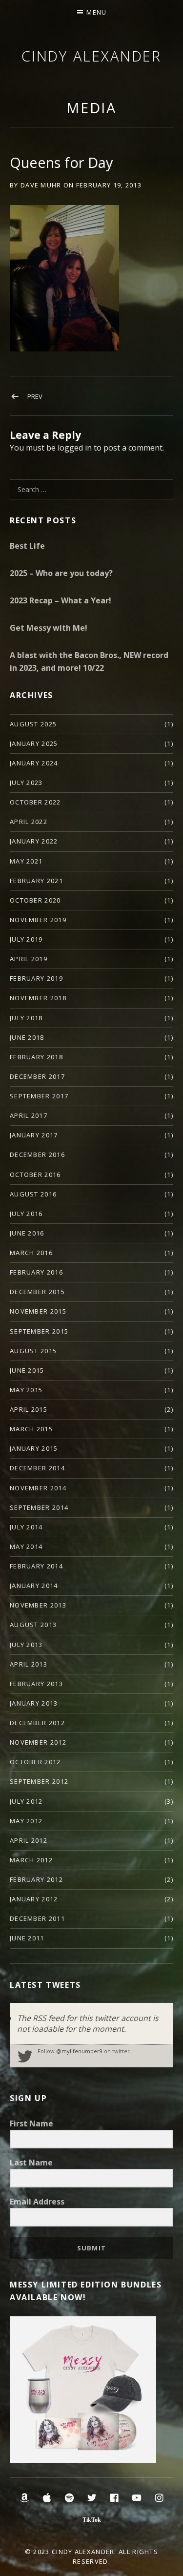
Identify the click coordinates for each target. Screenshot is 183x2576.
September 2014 (39, 1507)
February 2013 (36, 1684)
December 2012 (37, 1723)
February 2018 (36, 1057)
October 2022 (35, 802)
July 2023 (26, 783)
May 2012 (26, 1821)
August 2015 (33, 1351)
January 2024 (34, 763)
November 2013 (38, 1605)
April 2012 (29, 1840)
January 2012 (34, 1899)
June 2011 (27, 1938)
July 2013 (26, 1645)
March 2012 (31, 1860)
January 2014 (34, 1586)
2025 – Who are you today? (61, 573)
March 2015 (31, 1429)
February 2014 (36, 1566)
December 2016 (37, 1154)
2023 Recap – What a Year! (61, 600)
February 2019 (36, 978)
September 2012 (39, 1781)
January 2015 (34, 1448)
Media (92, 108)
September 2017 (39, 1096)
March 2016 (31, 1253)
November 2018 (38, 998)
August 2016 (33, 1194)
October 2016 (35, 1175)
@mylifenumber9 (79, 2051)
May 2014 (26, 1546)
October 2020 (35, 900)
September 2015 (39, 1331)
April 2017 (29, 1115)
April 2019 (29, 959)
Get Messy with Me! (49, 628)
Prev (35, 396)
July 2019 (26, 939)
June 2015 (27, 1370)
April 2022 (29, 822)
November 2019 (38, 920)
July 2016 (26, 1214)
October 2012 (35, 1762)
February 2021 (36, 881)
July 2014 (26, 1527)
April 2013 (29, 1664)
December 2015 (37, 1292)
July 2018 (26, 1018)
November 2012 (38, 1742)
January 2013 (34, 1703)
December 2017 (37, 1076)
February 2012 (36, 1879)
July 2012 (26, 1801)
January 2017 (34, 1135)
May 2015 (26, 1390)
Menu (96, 12)
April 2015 (29, 1409)
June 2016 (27, 1233)
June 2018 (27, 1037)
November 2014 (38, 1488)
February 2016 (36, 1272)
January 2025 (34, 743)
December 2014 (37, 1468)
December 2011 (37, 1918)
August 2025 (33, 724)
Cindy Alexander (92, 56)
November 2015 (38, 1311)
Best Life (27, 546)
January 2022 (34, 841)
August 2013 (33, 1625)
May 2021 (26, 861)
